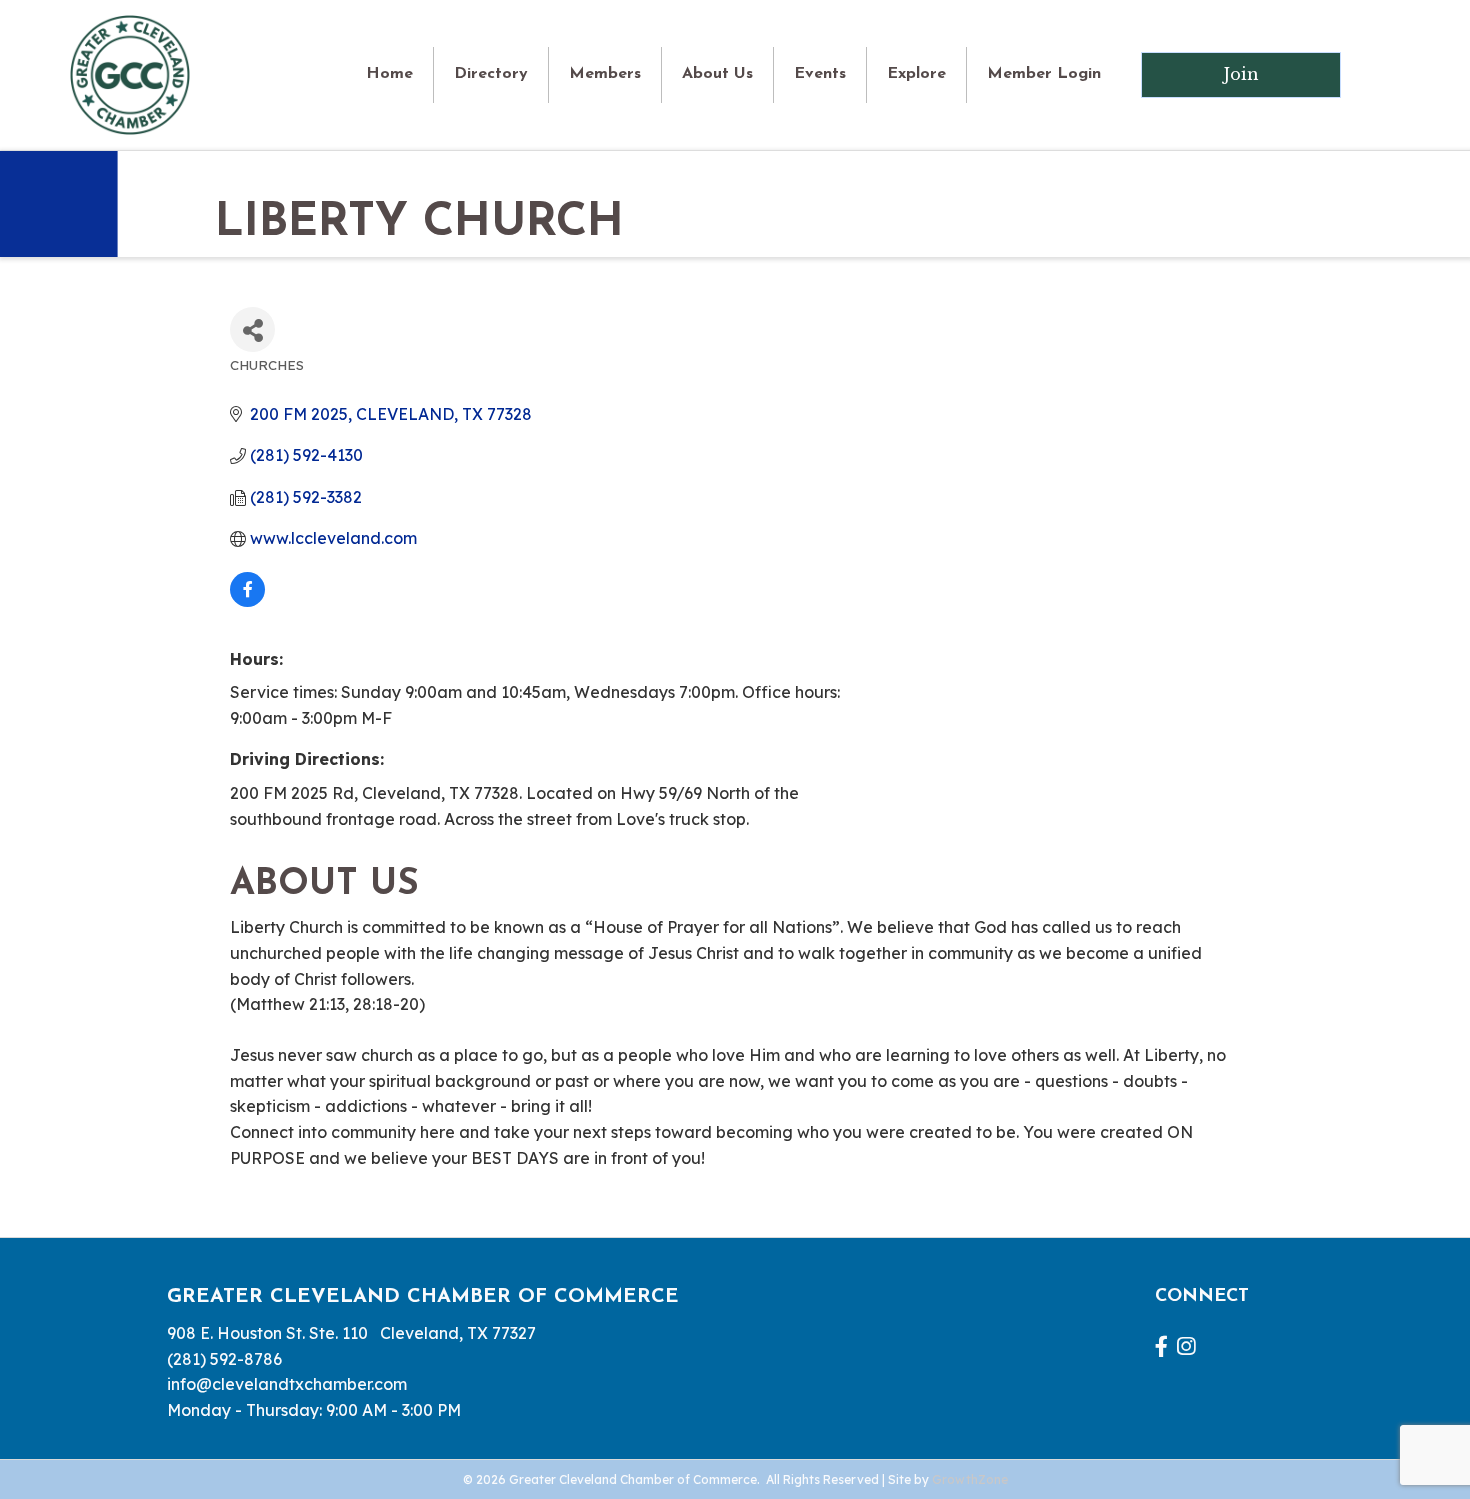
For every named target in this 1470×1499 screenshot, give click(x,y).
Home (389, 74)
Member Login (1044, 74)
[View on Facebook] (247, 601)
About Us (717, 74)
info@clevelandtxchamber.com (287, 1384)
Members (605, 74)
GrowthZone (970, 1479)
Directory (491, 74)
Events (820, 74)
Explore (916, 74)
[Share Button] (252, 329)
